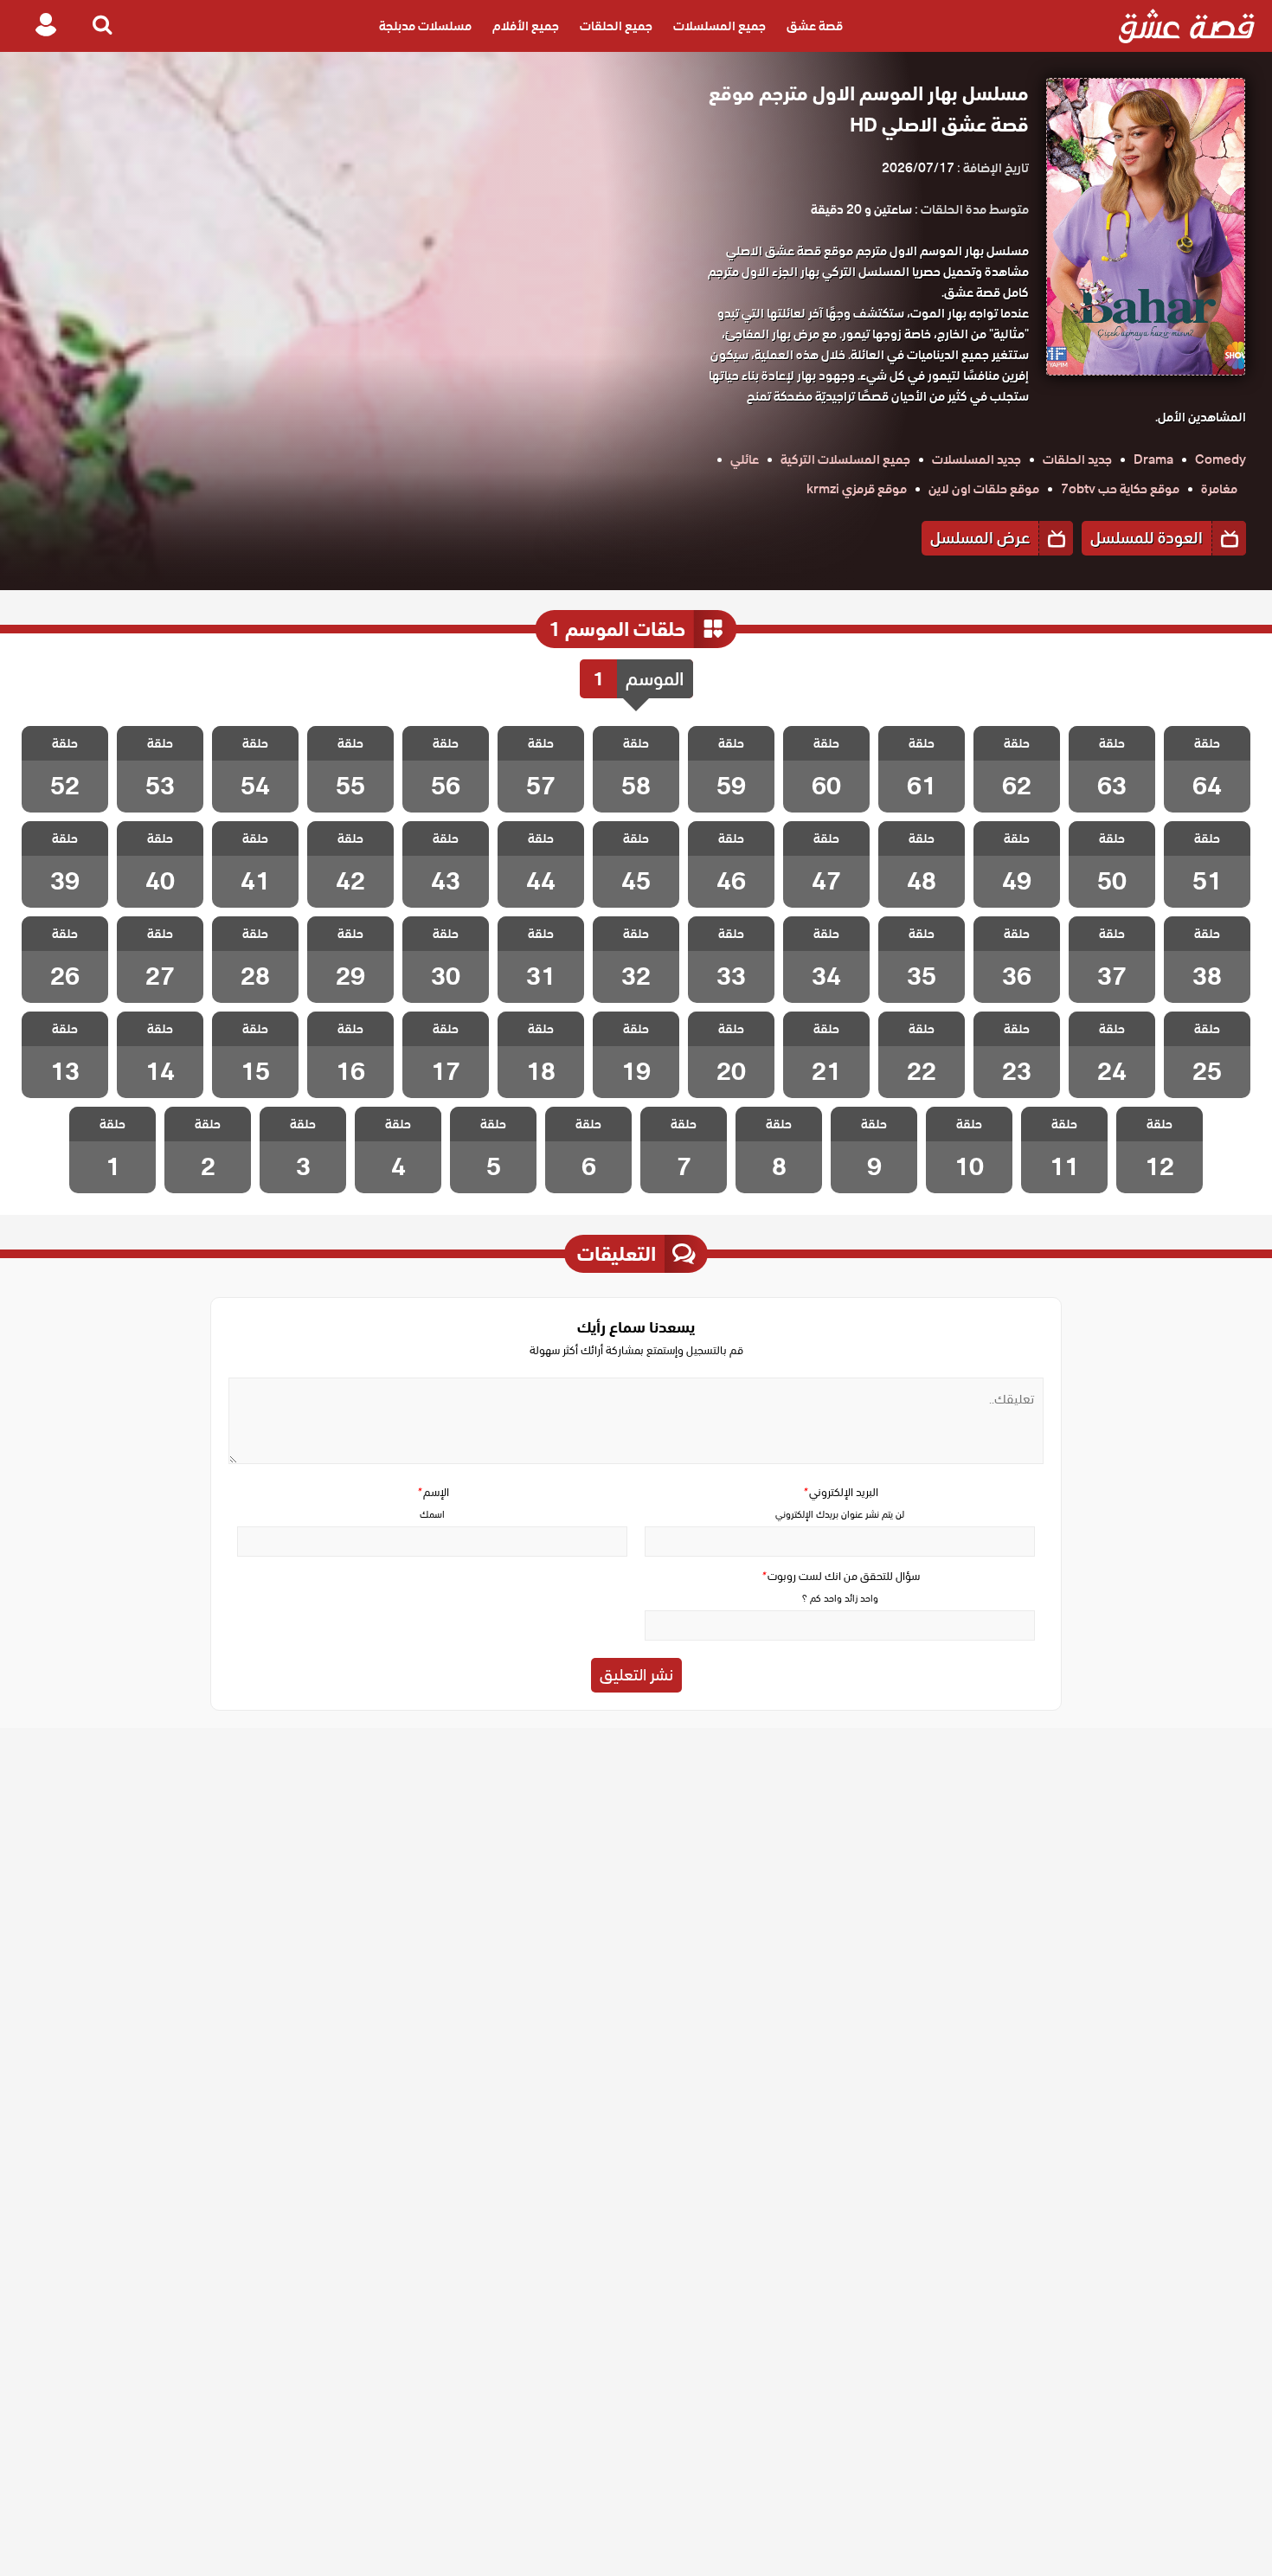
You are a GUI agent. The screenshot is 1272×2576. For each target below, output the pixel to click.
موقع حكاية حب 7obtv (1120, 489)
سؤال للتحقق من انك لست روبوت (840, 1576)
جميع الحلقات (616, 26)
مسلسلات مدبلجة (425, 26)
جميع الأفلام (526, 26)
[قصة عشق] (1187, 26)
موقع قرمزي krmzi (857, 489)
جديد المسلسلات (976, 459)
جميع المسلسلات (720, 26)
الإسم (433, 1492)
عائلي (745, 459)
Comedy (1221, 459)
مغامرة (1219, 489)
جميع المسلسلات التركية (845, 459)
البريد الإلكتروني (840, 1492)
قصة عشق (815, 26)
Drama (1153, 459)
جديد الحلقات (1077, 459)
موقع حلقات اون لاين (984, 489)
